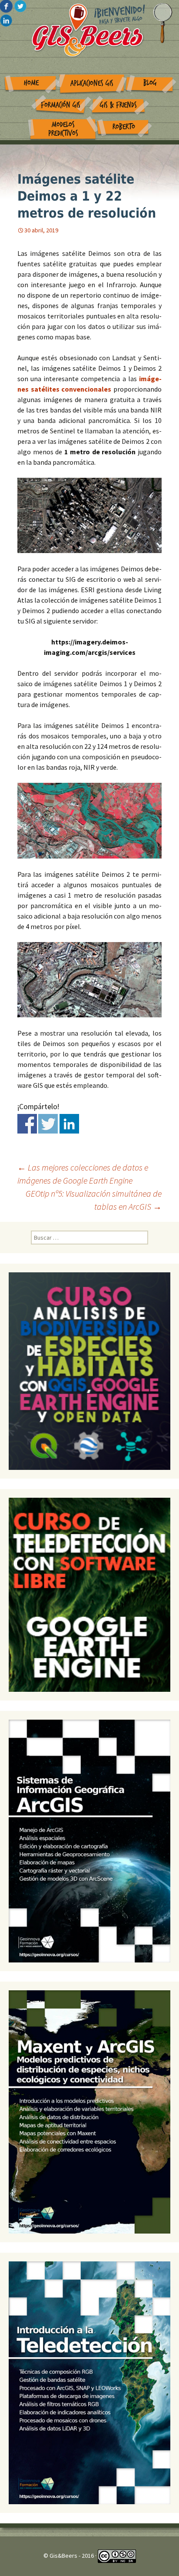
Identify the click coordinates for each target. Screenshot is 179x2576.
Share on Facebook (27, 1124)
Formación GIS (61, 105)
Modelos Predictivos (63, 129)
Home (31, 83)
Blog (150, 83)
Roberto (124, 127)
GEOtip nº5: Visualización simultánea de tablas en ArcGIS (94, 1200)
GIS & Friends (118, 105)
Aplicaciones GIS (92, 83)
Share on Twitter (48, 1124)
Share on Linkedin (69, 1124)
